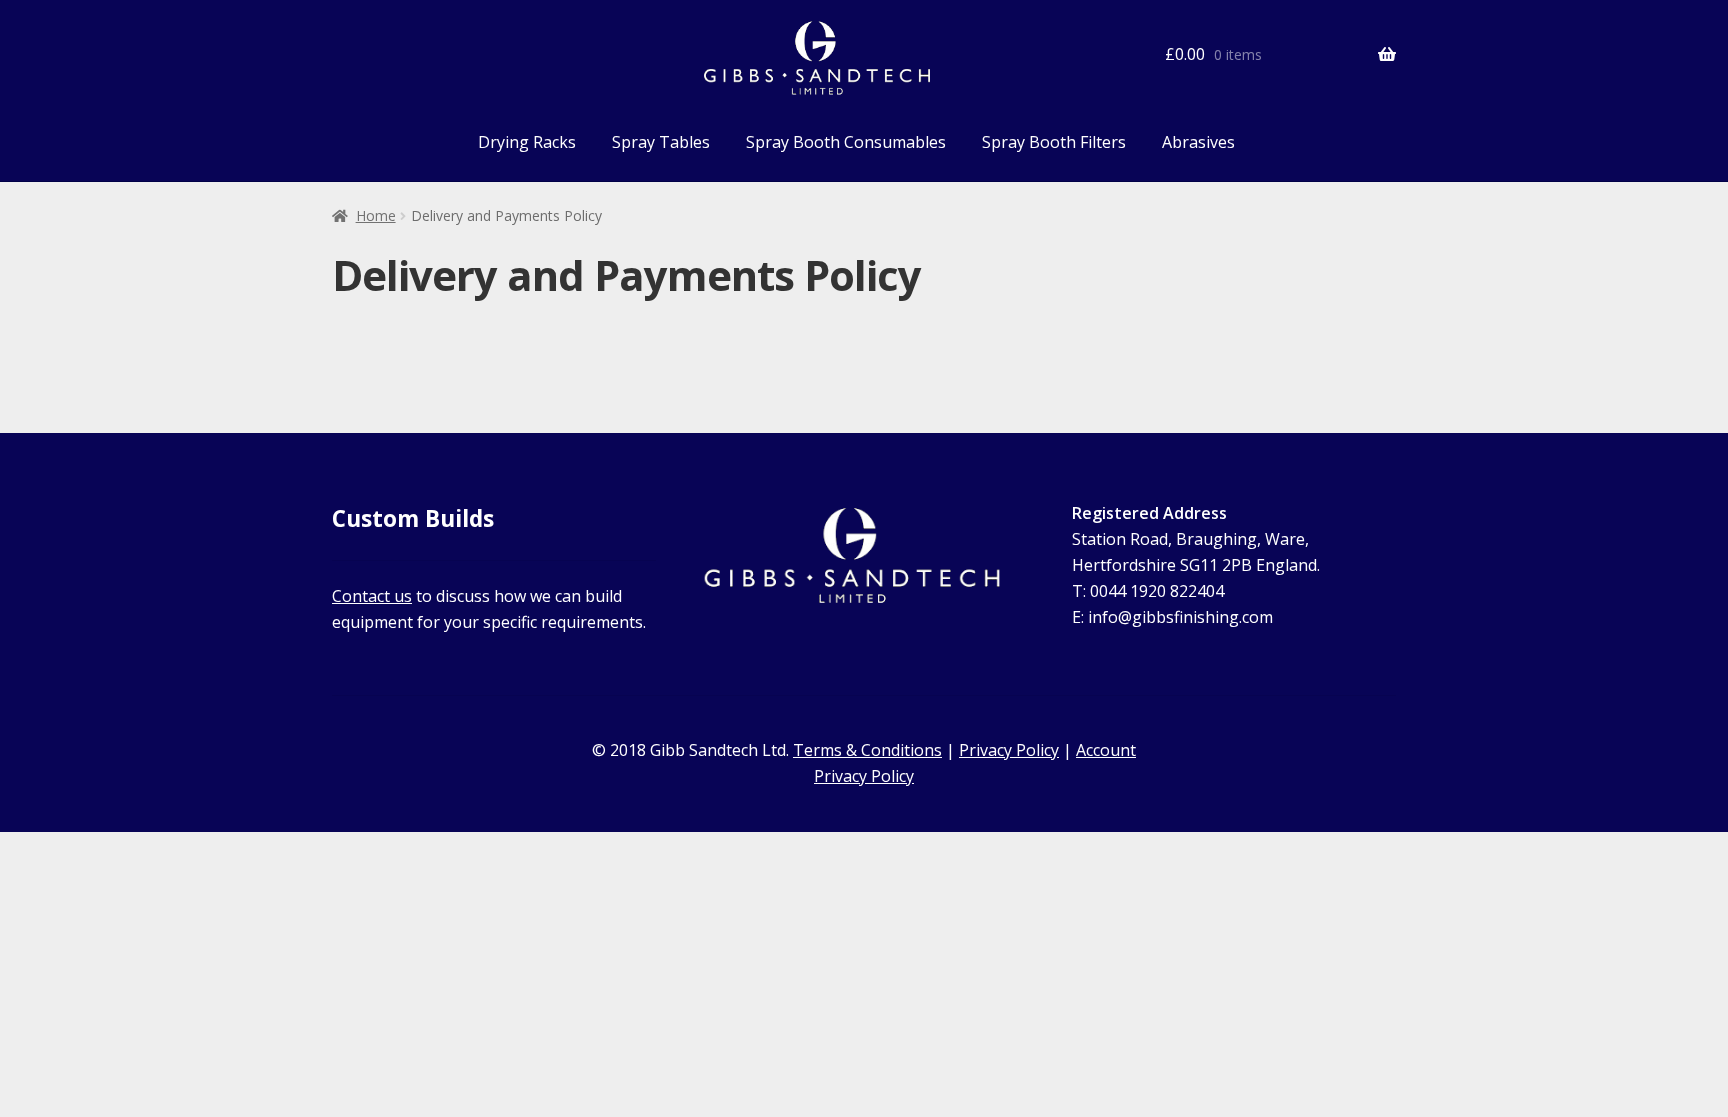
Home (376, 215)
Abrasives (1198, 142)
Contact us (372, 596)
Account (1106, 750)
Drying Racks (527, 142)
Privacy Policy (1009, 750)
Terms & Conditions (867, 750)
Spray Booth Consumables (846, 142)
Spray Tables (661, 142)
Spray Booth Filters (1054, 142)
